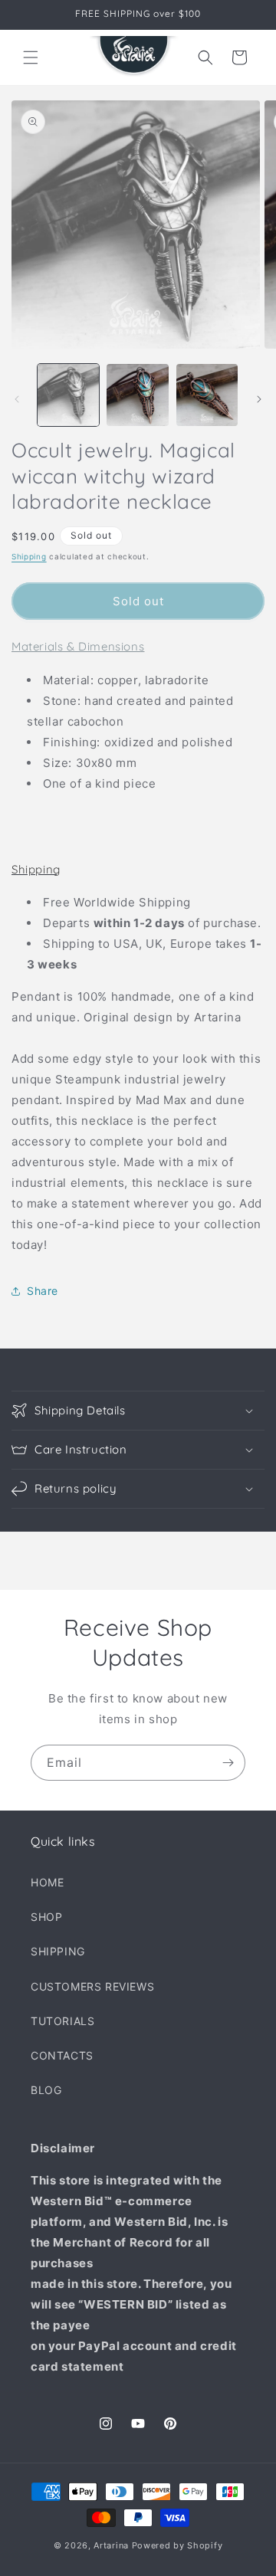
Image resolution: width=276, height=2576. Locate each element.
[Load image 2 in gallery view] (137, 395)
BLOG (46, 2090)
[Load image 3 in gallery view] (207, 395)
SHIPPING (58, 1951)
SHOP (46, 1917)
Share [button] (43, 1291)
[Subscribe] (228, 1763)
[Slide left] (17, 399)
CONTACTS (62, 2055)
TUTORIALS (62, 2021)
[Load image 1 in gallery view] (68, 395)
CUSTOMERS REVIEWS (92, 1986)
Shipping (29, 556)
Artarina (111, 2545)
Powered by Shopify (177, 2545)
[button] (31, 57)
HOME (47, 1882)
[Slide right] (259, 399)
